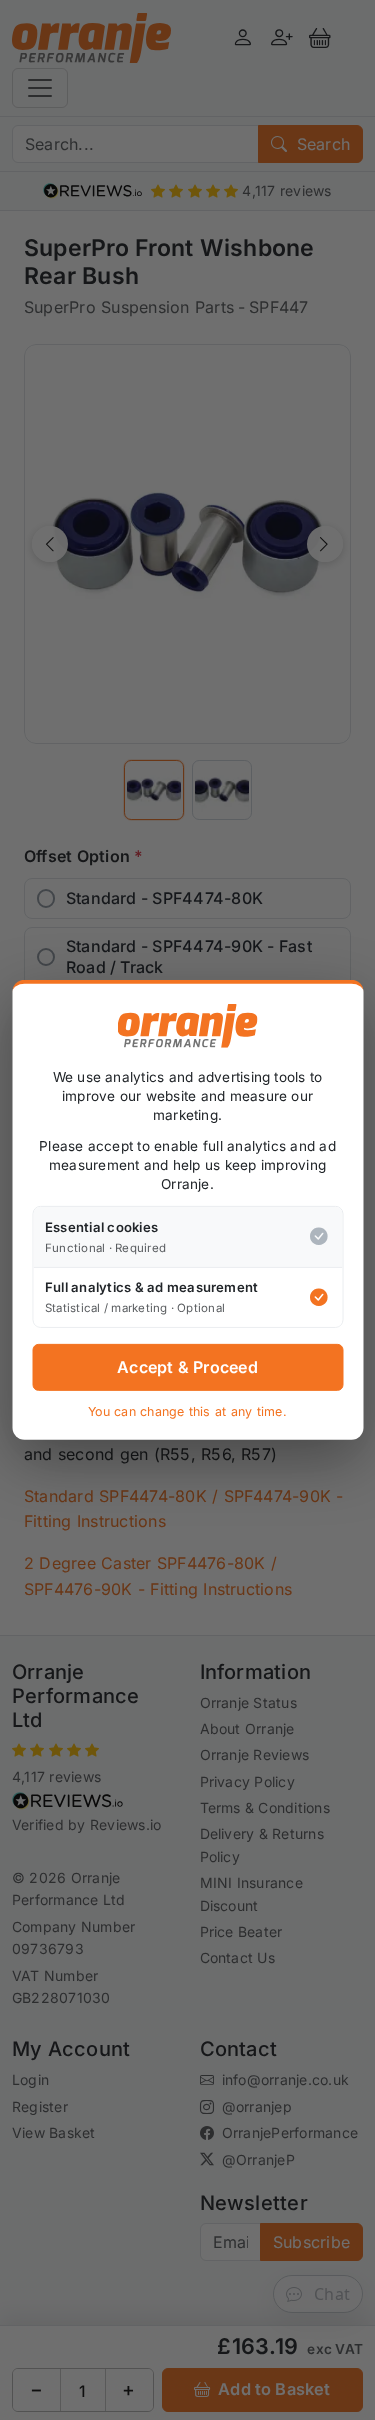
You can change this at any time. (187, 1411)
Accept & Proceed (187, 1367)
